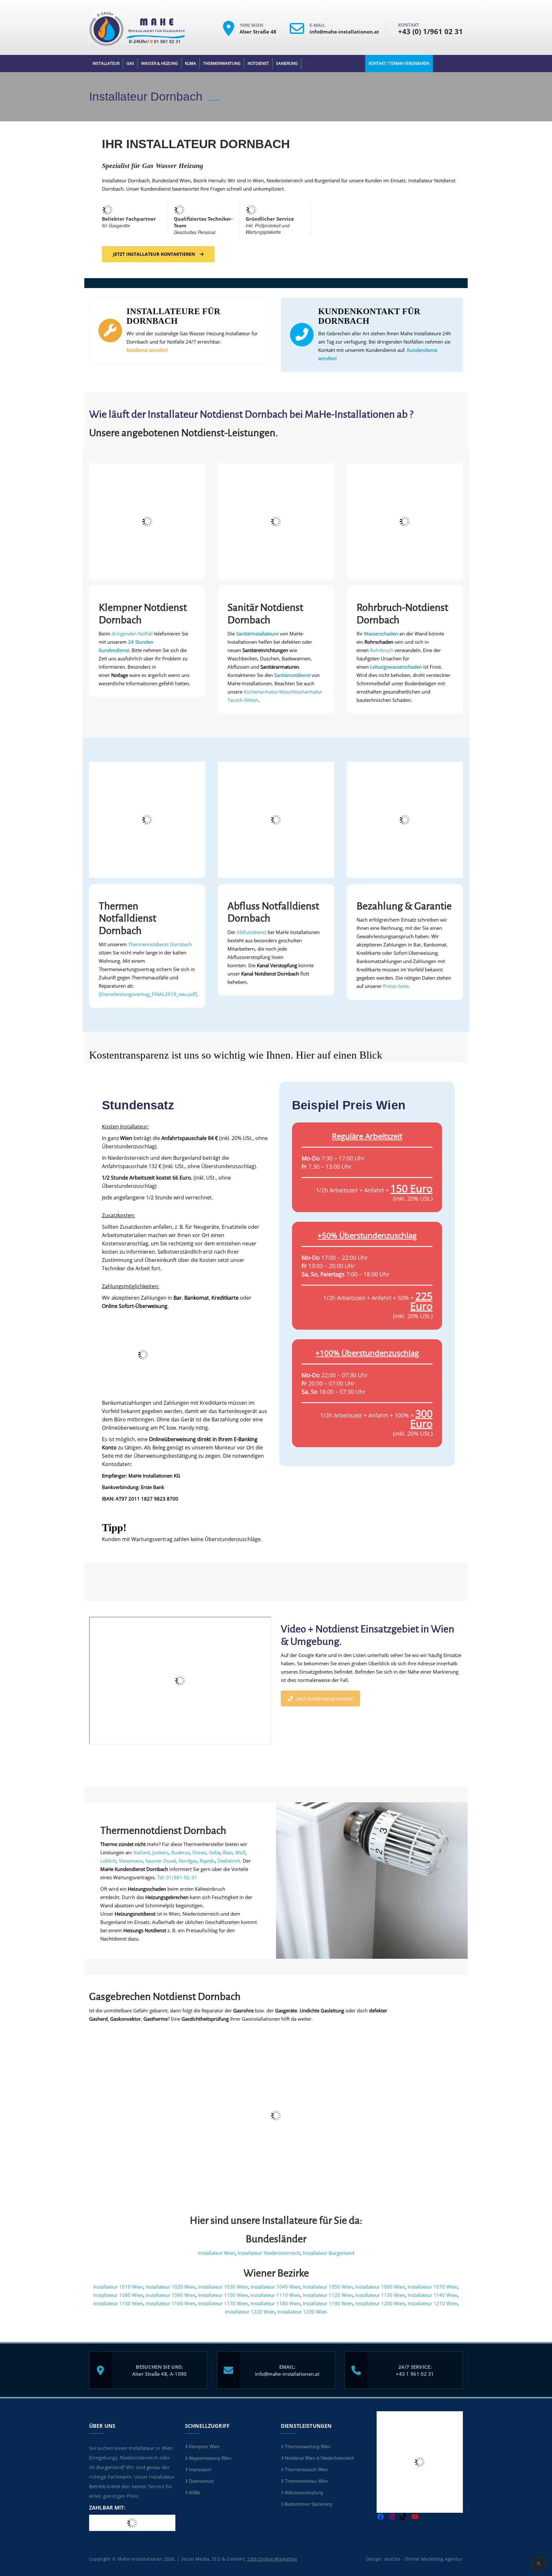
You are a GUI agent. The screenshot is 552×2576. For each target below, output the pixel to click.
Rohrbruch (382, 650)
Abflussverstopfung (304, 2492)
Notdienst (258, 63)
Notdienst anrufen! (147, 350)
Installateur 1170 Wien (223, 2303)
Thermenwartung (222, 63)
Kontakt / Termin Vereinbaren (399, 63)
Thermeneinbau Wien (307, 2481)
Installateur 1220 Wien (250, 2312)
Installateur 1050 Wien (328, 2287)
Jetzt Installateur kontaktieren (154, 254)
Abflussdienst (252, 932)
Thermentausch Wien (306, 2469)
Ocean (199, 1852)
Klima (191, 63)
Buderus (180, 1852)
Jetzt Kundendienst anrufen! (325, 1698)
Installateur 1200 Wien (380, 2303)
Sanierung (287, 63)
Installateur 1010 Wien (118, 2287)
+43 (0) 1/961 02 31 (430, 31)
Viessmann (131, 1861)
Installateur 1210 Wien (433, 2303)
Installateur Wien (217, 2253)
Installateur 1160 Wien (171, 2303)
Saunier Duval (161, 1861)
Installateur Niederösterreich (269, 2253)
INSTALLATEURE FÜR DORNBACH (173, 316)
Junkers (161, 1852)
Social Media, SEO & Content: (239, 2559)
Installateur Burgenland (329, 2253)
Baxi (228, 1852)
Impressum (200, 2469)
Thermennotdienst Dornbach (160, 944)
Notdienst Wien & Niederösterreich (319, 2458)
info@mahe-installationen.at (287, 2374)
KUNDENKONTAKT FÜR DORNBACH (369, 316)
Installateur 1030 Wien (223, 2287)
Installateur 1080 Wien (118, 2295)
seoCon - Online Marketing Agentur (423, 2559)
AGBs (195, 2492)
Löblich (108, 1861)
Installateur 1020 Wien (171, 2287)
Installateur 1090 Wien (171, 2295)
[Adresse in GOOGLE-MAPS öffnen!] (231, 34)
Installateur (106, 63)
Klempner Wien (204, 2446)
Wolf (240, 1852)
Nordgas (188, 1861)
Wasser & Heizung (160, 63)
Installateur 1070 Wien (433, 2287)
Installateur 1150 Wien (118, 2303)
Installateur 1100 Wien (223, 2295)
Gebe (215, 1852)
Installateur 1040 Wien (275, 2287)
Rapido (207, 1861)
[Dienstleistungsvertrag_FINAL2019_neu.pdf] (148, 994)
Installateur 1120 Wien (328, 2295)
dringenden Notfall (133, 634)
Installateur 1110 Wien (275, 2295)
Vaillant (142, 1852)
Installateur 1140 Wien (433, 2295)
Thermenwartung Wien (308, 2446)
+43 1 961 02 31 (415, 2374)
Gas (130, 63)
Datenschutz (201, 2481)
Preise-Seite (396, 986)
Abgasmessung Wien (210, 2458)
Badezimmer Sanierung (308, 2504)
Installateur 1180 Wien (275, 2303)
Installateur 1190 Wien (328, 2303)
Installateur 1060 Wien (380, 2287)
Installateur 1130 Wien (380, 2295)
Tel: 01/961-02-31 (177, 1877)
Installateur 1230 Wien (302, 2312)
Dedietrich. (230, 1861)
